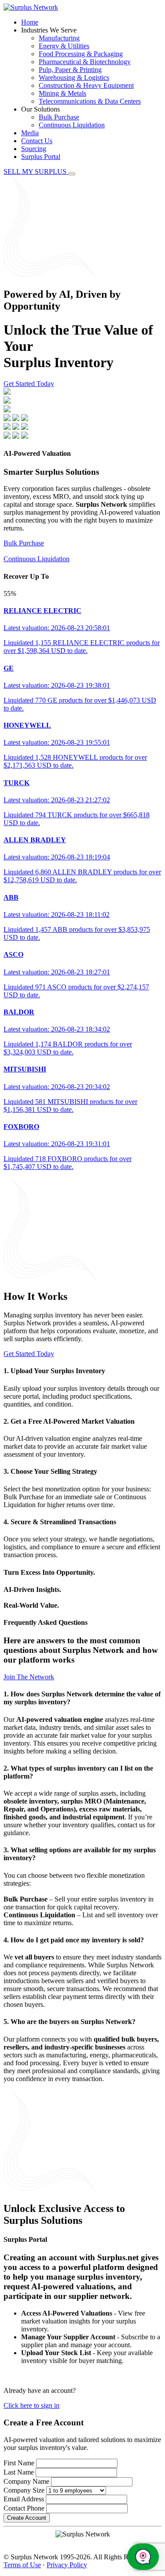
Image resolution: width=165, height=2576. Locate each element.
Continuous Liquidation (72, 125)
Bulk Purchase (59, 117)
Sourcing (34, 149)
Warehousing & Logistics (74, 78)
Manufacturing (59, 38)
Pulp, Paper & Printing (70, 70)
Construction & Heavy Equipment (86, 85)
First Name (19, 2463)
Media (30, 133)
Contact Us (37, 141)
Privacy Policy (67, 2565)
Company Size (24, 2490)
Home (30, 22)
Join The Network (29, 1677)
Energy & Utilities (64, 46)
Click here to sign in (31, 2405)
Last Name (19, 2472)
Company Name (26, 2481)
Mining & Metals (62, 93)
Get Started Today (29, 384)
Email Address (24, 2499)
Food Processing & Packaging (81, 54)
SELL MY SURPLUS (36, 171)
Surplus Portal (41, 157)
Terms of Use (22, 2565)
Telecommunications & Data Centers (90, 101)
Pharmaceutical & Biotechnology (85, 62)
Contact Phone (24, 2508)
